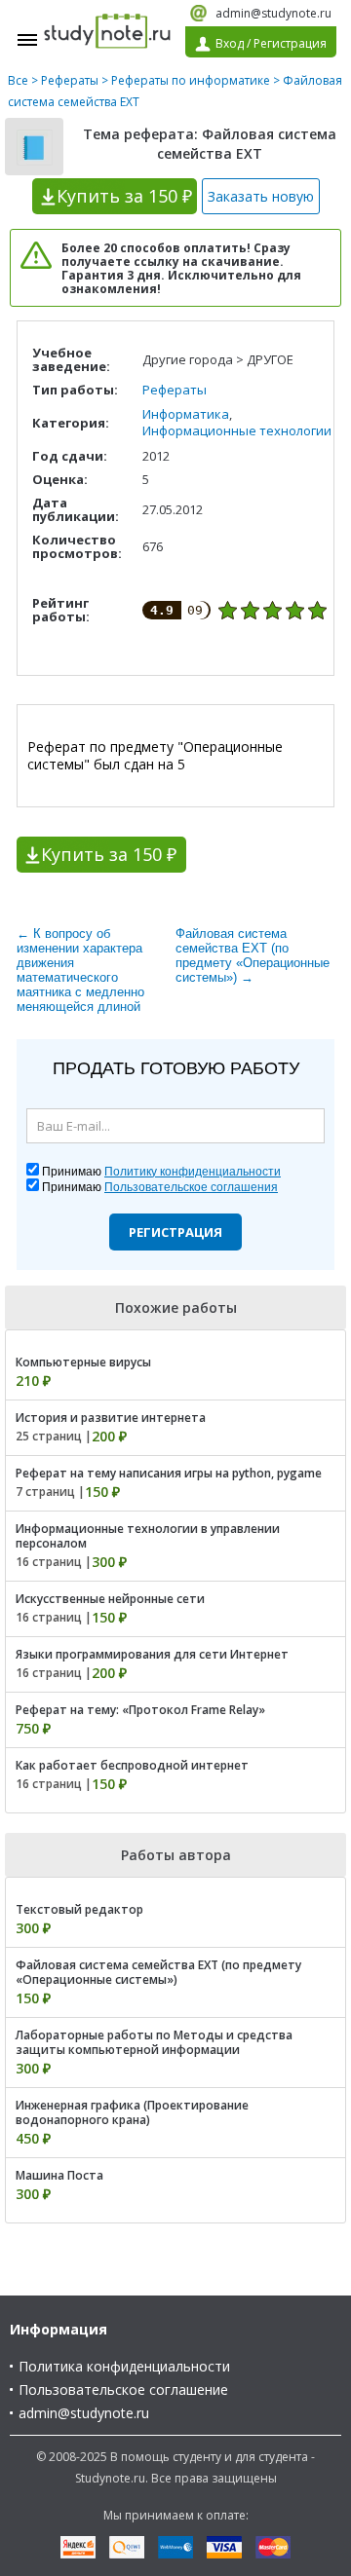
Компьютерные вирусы (83, 1362)
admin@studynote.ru (273, 13)
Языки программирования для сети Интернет (152, 1654)
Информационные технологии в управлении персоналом (148, 1536)
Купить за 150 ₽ (109, 854)
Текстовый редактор (79, 1909)
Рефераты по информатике (191, 80)
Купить (124, 196)
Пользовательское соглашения (191, 1187)
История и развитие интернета (111, 1418)
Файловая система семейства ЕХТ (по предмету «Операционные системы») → (253, 955)
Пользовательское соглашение (123, 2389)
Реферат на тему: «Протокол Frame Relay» (140, 1710)
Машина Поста (59, 2175)
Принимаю (161, 1172)
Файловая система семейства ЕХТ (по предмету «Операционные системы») (158, 1972)
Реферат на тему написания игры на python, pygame (169, 1473)
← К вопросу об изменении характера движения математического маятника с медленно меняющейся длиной (80, 970)
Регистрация (175, 1232)
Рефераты (70, 80)
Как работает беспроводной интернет (132, 1765)
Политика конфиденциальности (124, 2366)
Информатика (186, 414)
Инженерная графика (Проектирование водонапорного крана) (132, 2112)
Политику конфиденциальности (193, 1172)
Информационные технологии (237, 430)
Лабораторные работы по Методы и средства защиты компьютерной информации (154, 2042)
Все (18, 80)
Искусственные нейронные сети (110, 1599)
